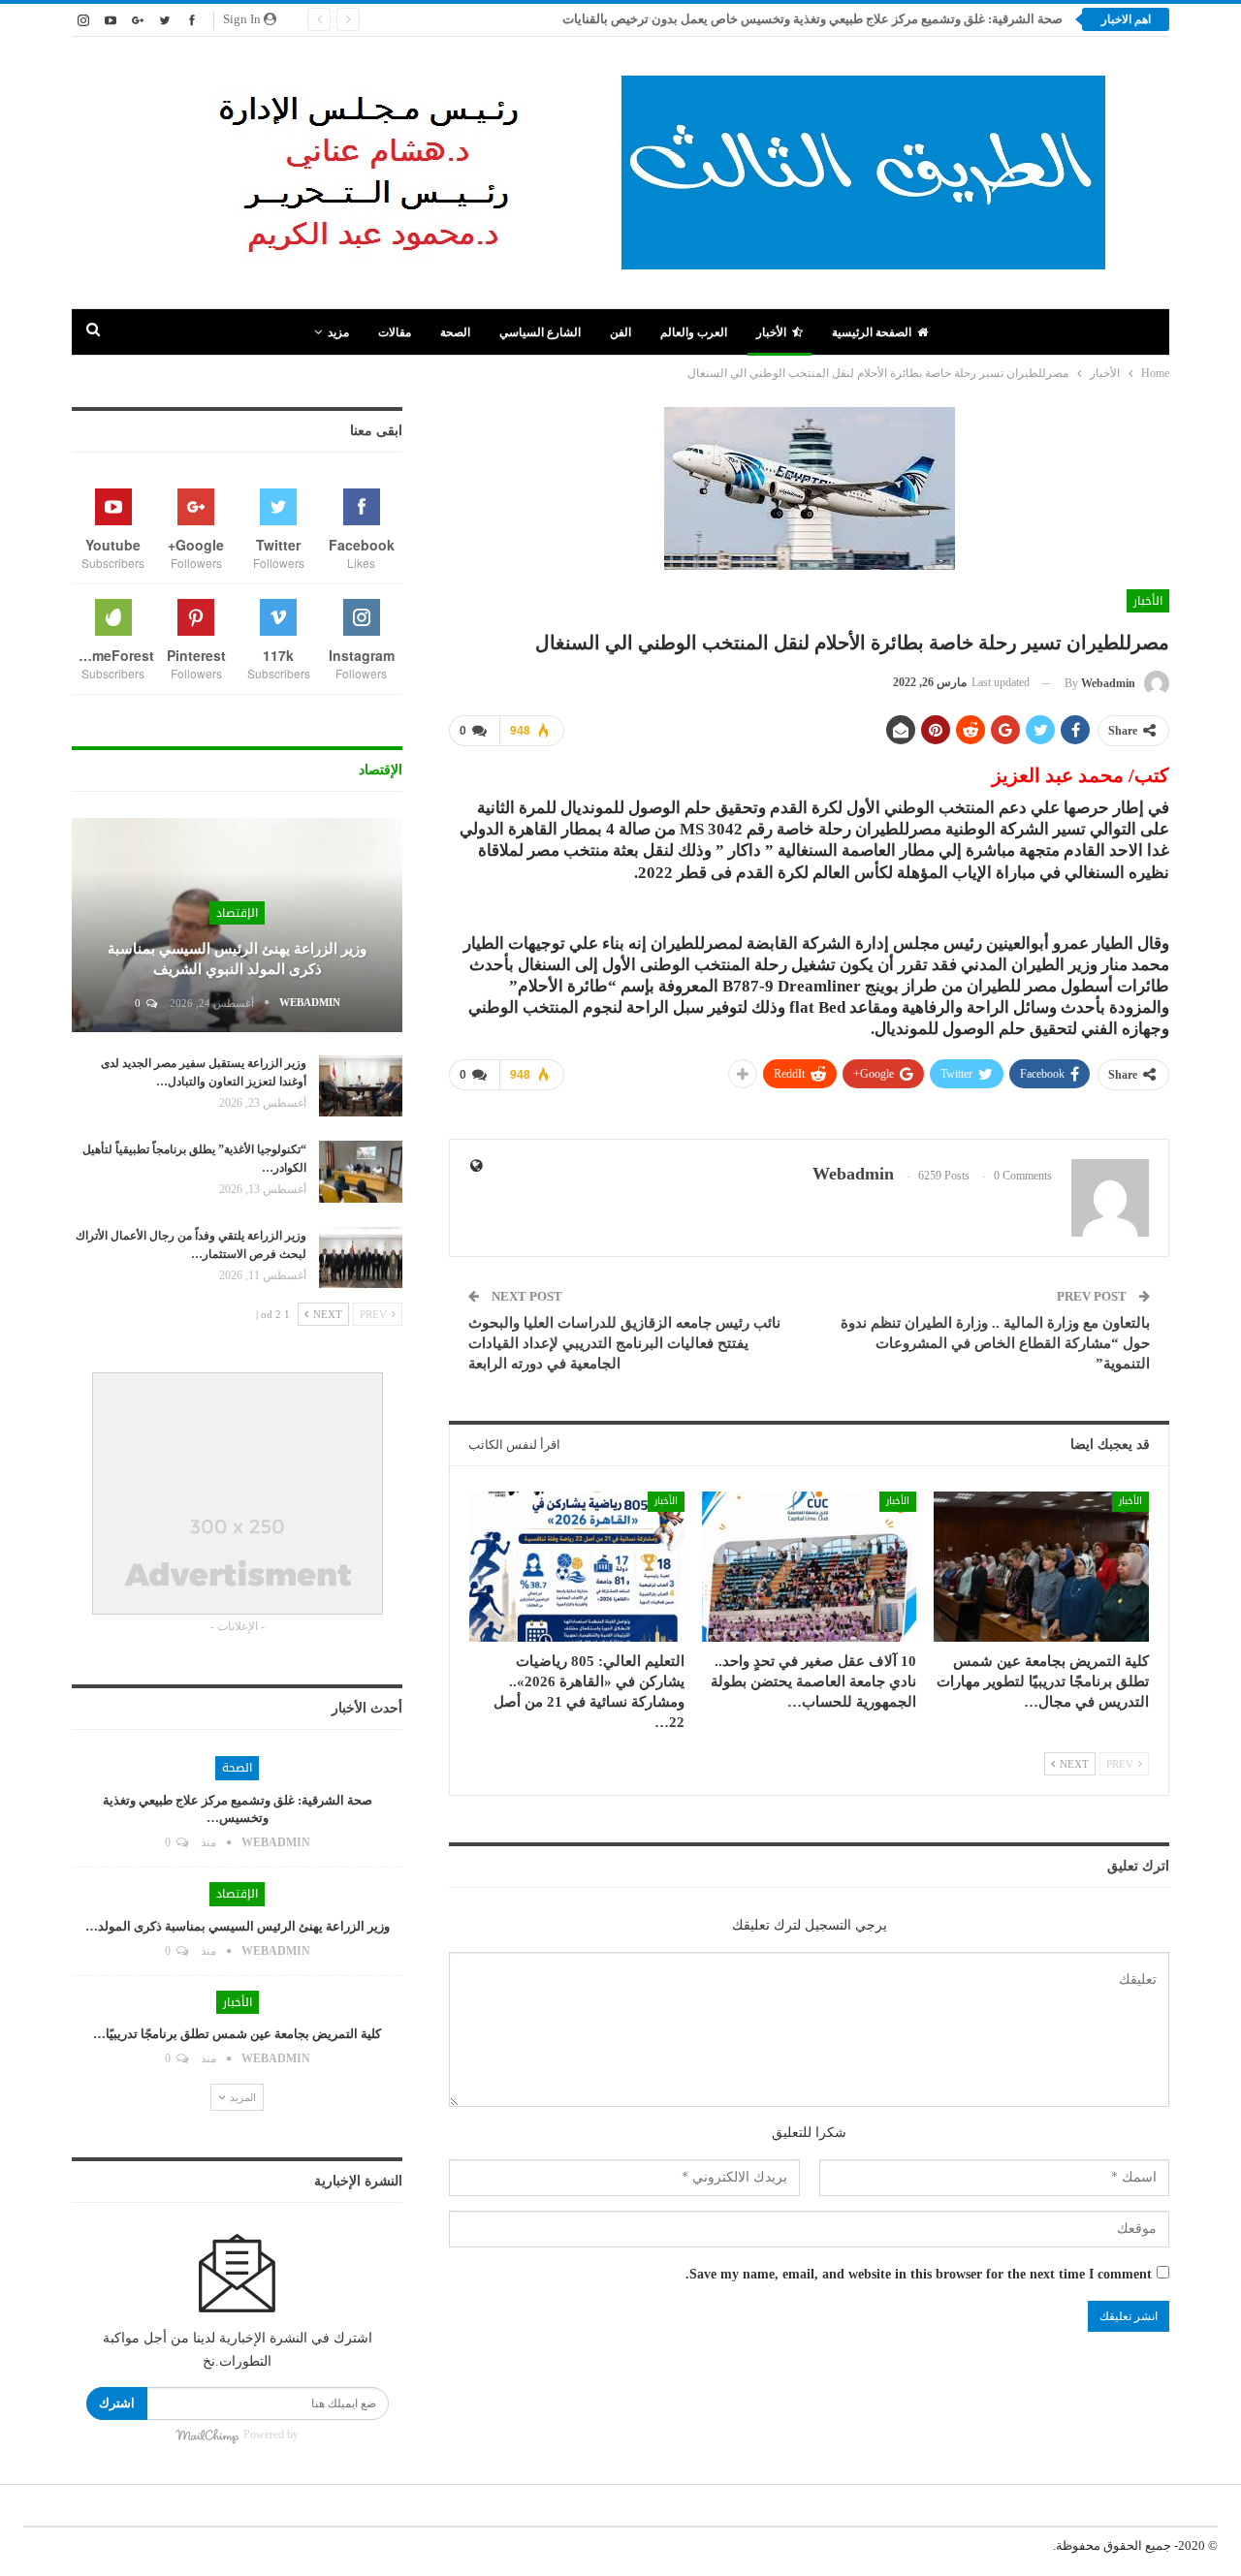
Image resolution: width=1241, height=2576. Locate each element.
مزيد (338, 332)
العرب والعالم (694, 332)
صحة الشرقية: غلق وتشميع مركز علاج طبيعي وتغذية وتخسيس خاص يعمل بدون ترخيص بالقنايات (811, 19)
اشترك (117, 2403)
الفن (620, 332)
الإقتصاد (237, 913)
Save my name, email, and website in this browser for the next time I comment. (919, 2274)
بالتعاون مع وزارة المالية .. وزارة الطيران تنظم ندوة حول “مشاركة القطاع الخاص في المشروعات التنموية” (995, 1343)
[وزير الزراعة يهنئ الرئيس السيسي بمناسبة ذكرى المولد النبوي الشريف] (237, 926)
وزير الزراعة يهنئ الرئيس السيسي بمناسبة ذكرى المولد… (238, 1926)
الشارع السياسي (540, 332)
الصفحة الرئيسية (872, 332)
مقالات (395, 332)
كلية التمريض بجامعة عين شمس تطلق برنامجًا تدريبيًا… (237, 2034)
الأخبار (771, 332)
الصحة (455, 332)
